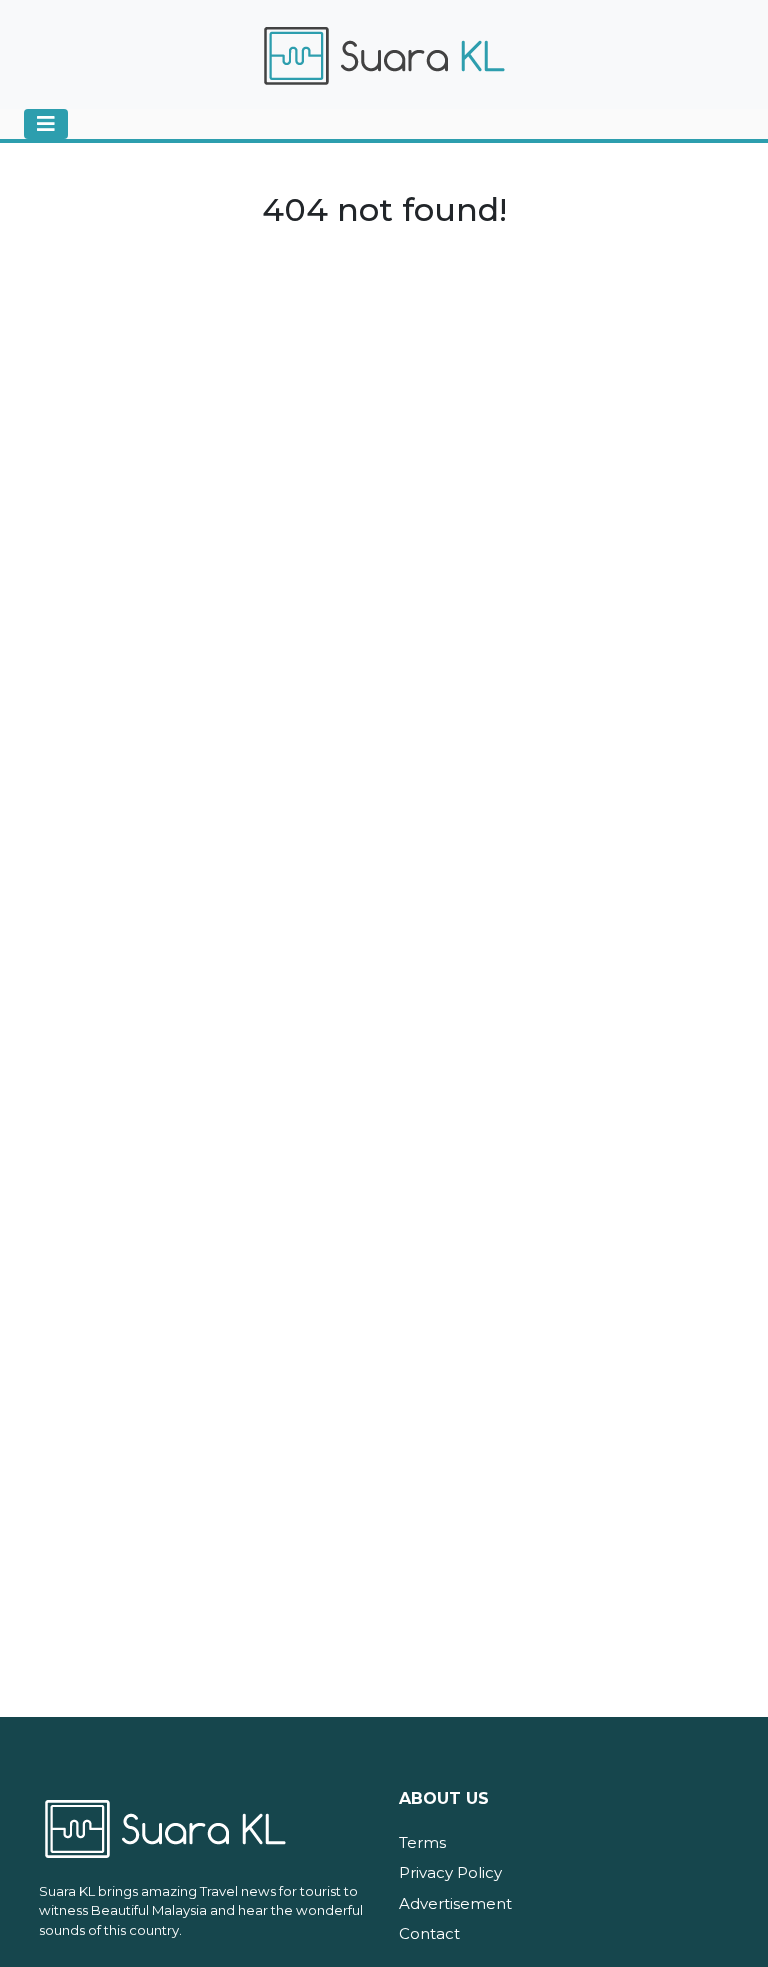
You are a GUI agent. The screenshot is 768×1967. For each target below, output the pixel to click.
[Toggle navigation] (46, 124)
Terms (422, 1842)
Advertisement (455, 1903)
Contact (429, 1933)
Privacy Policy (450, 1872)
